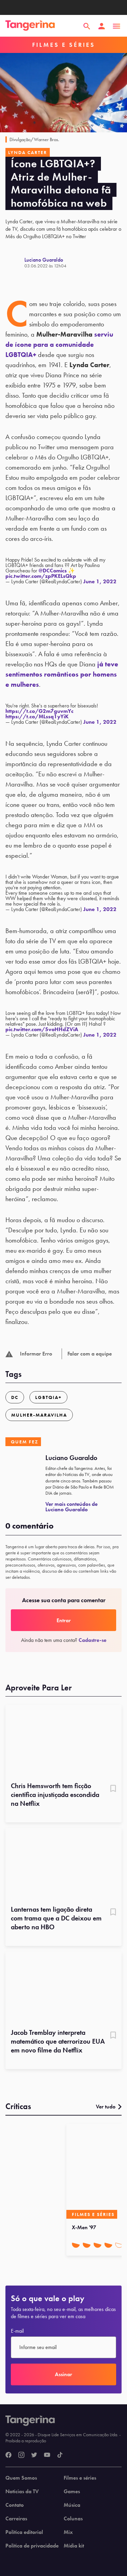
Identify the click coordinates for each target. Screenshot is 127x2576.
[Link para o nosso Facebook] (8, 2455)
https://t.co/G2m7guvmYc (39, 711)
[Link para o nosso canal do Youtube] (47, 2455)
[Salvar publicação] (113, 1789)
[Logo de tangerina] (30, 26)
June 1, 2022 (100, 581)
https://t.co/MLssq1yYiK (37, 716)
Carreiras (16, 2519)
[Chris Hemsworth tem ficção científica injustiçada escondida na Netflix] (63, 1741)
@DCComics (53, 571)
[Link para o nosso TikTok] (60, 2455)
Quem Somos (21, 2478)
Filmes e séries (80, 2478)
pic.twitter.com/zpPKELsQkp (41, 576)
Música (72, 2505)
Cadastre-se (92, 1640)
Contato (15, 2505)
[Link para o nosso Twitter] (34, 2455)
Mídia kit (74, 2546)
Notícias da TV (22, 2492)
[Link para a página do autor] (15, 263)
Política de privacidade (32, 2546)
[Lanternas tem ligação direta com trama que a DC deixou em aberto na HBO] (63, 1864)
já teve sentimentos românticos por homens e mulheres (62, 674)
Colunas (73, 2519)
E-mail (17, 2331)
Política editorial (24, 2532)
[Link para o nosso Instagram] (21, 2455)
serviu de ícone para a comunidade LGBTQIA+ (59, 344)
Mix (68, 2532)
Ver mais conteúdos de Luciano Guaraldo (71, 1507)
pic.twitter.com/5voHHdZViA (42, 1029)
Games (72, 2492)
